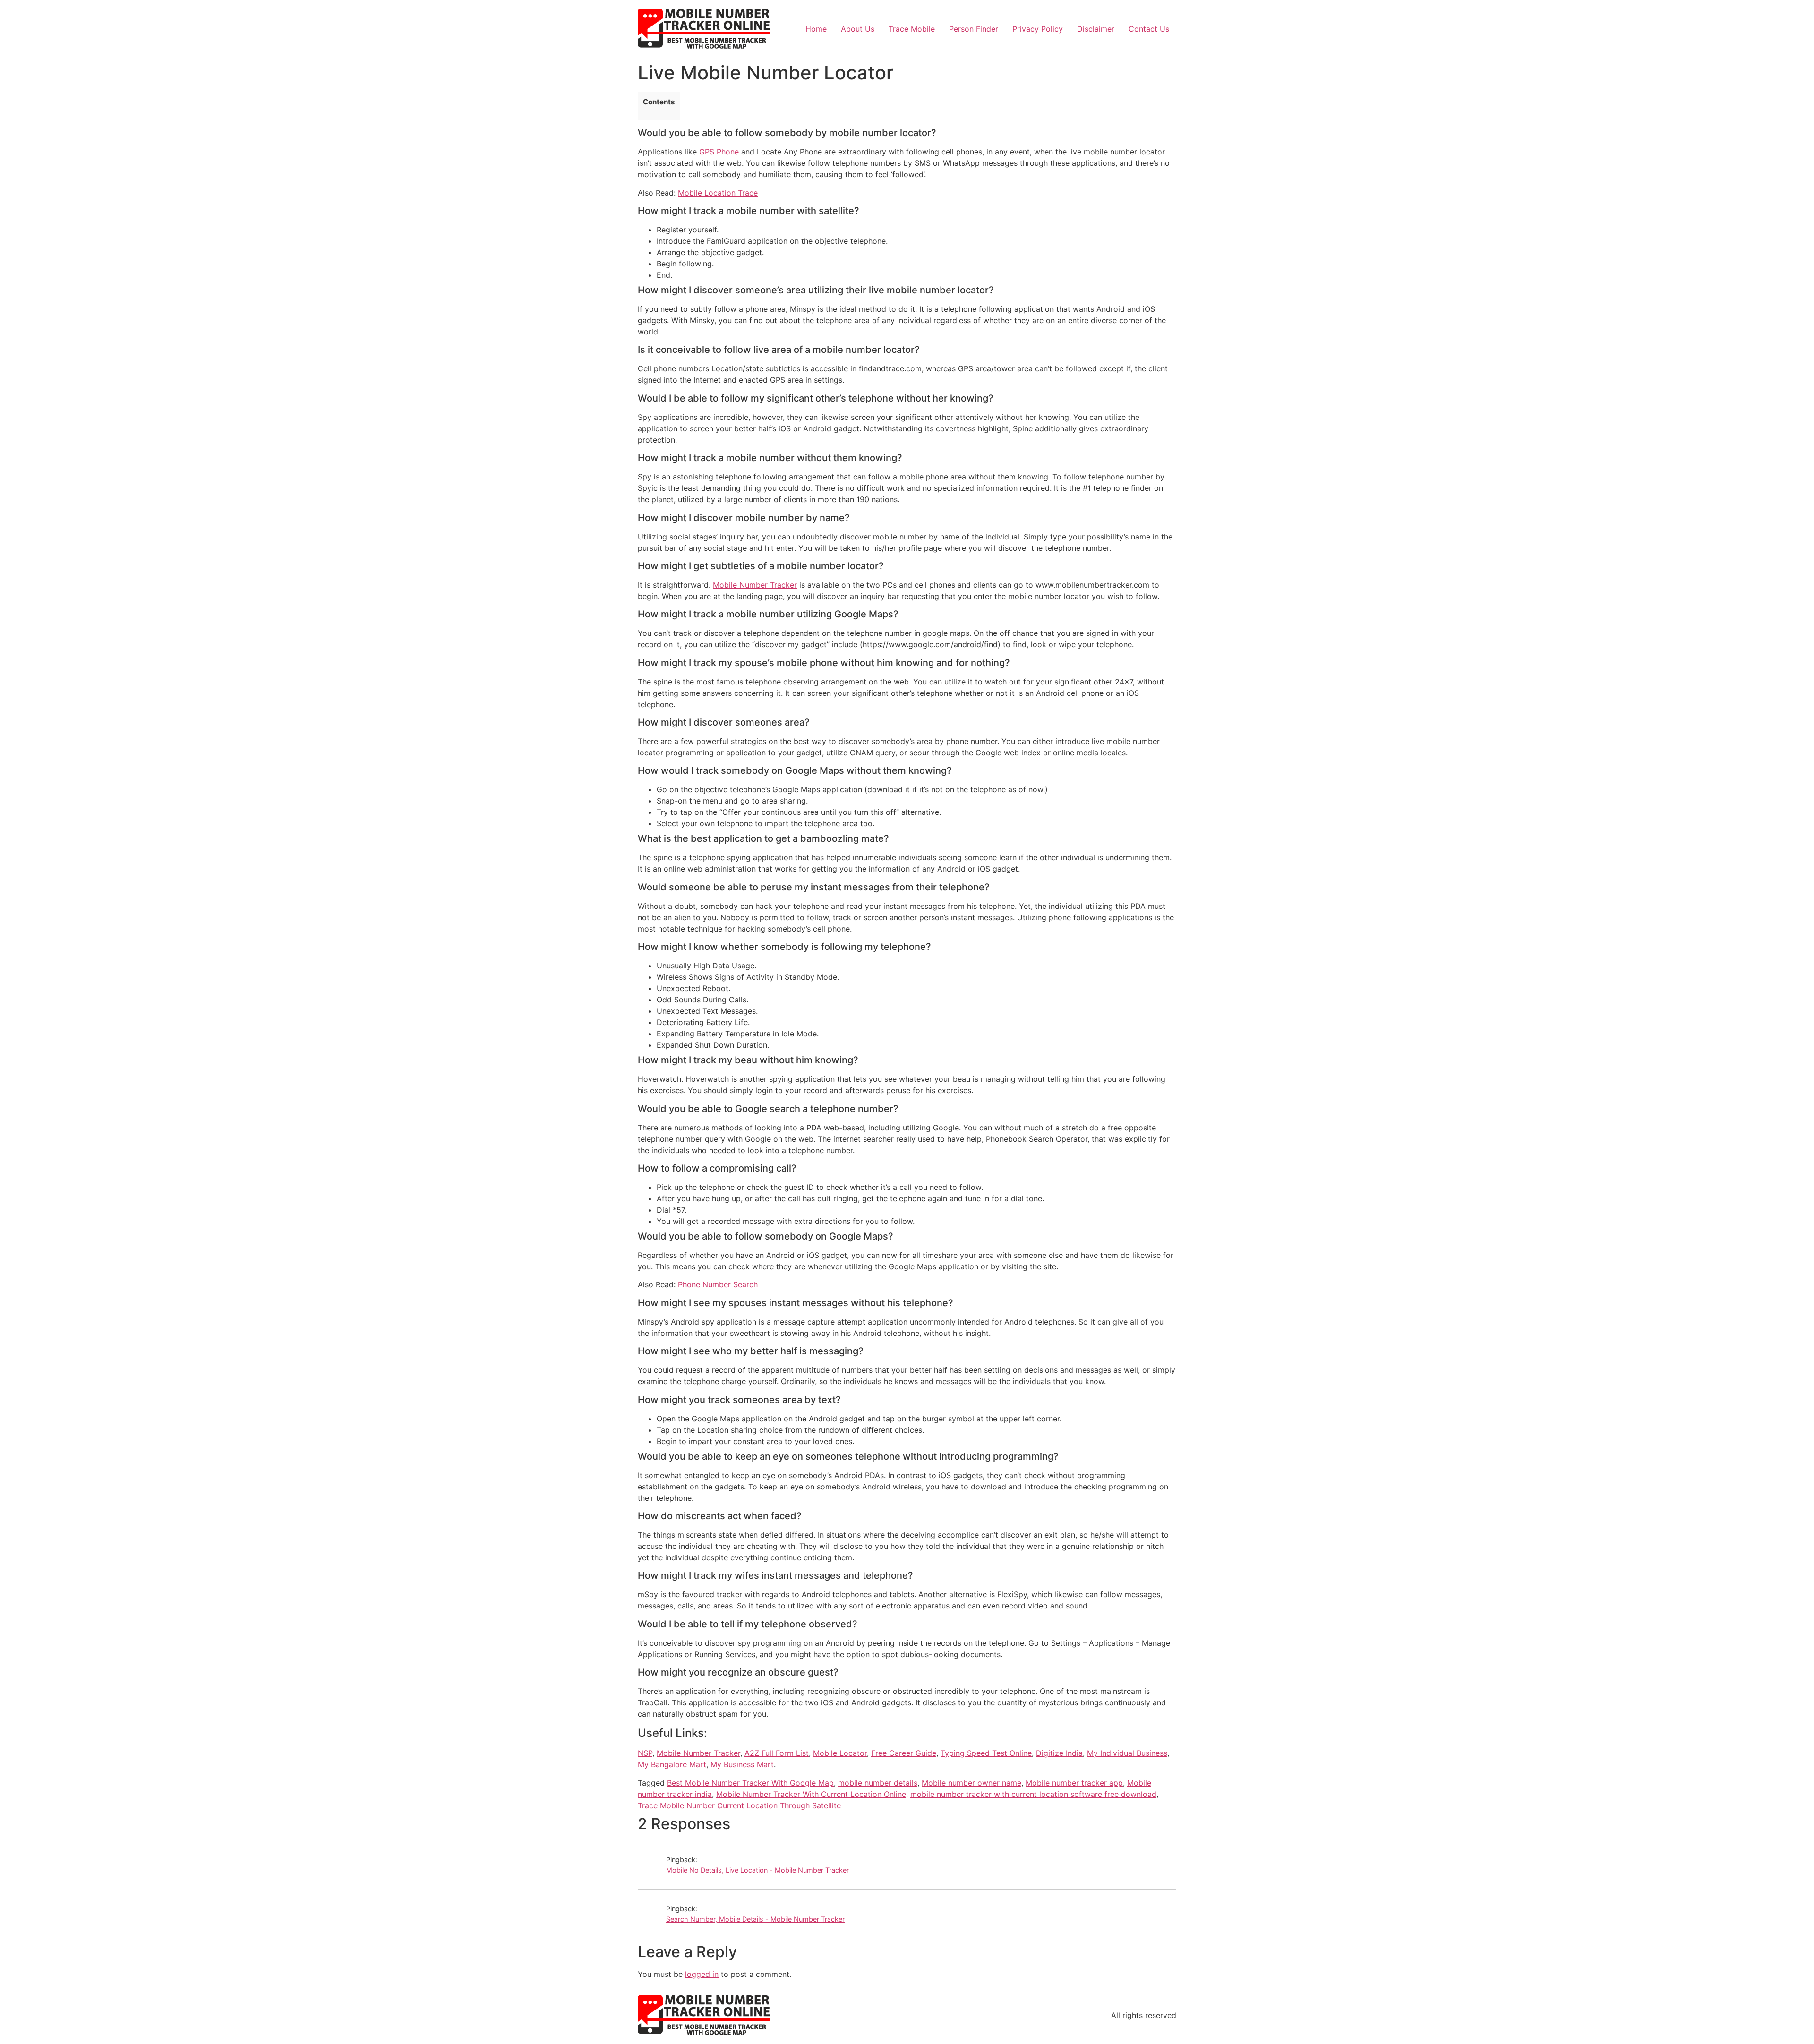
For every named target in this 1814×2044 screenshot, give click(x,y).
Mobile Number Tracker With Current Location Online (811, 1794)
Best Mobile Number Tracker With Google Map (750, 1783)
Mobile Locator (840, 1753)
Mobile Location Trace (718, 193)
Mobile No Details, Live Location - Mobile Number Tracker (757, 1870)
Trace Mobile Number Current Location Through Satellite (739, 1805)
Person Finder (974, 29)
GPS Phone (719, 152)
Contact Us (1149, 29)
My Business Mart (742, 1764)
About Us (858, 29)
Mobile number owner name (971, 1783)
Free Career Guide (904, 1753)
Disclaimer (1096, 29)
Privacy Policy (1038, 29)
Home (816, 29)
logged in (702, 1974)
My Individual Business (1127, 1753)
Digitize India (1059, 1753)
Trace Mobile (912, 29)
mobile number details (878, 1783)
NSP (645, 1753)
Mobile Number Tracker (755, 585)
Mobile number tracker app (1074, 1783)
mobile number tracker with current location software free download (1033, 1794)
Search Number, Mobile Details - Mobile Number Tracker (755, 1919)
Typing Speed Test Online (986, 1753)
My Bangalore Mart (672, 1764)
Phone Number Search (718, 1284)
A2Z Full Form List (777, 1753)
